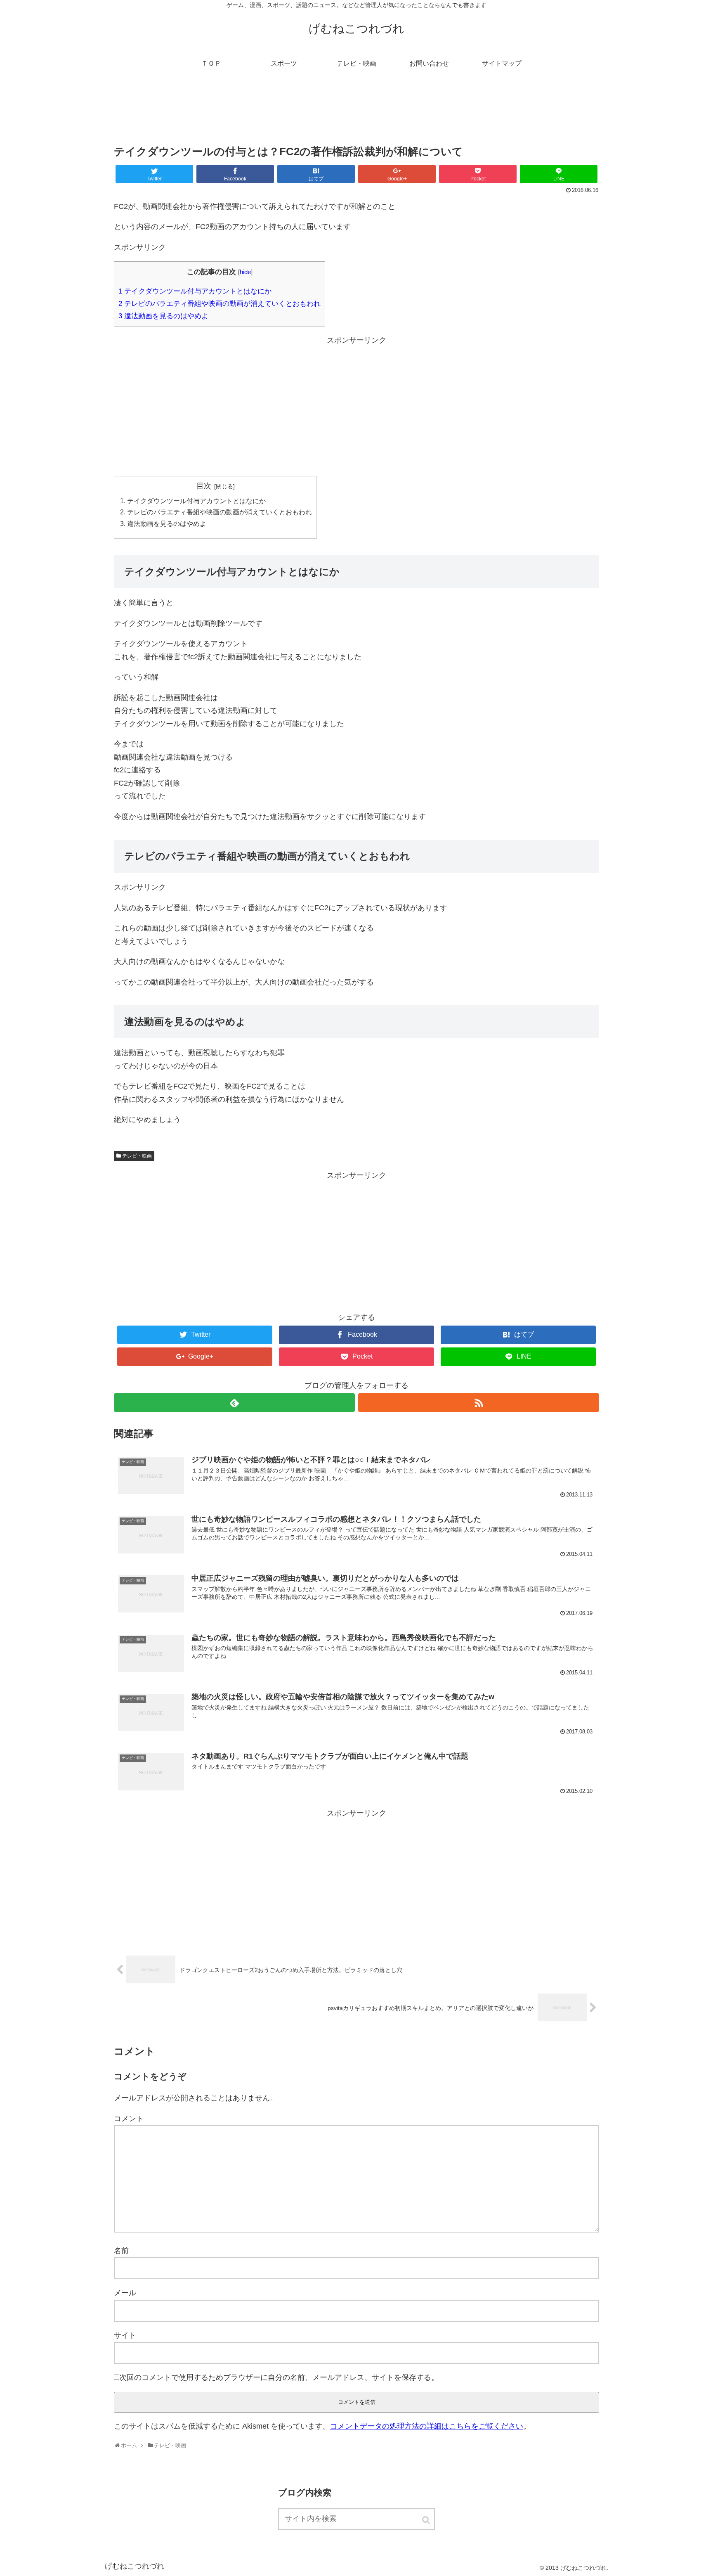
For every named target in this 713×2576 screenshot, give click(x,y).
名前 (121, 2251)
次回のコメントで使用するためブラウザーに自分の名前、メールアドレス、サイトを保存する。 (279, 2377)
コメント (129, 2119)
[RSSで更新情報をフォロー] (479, 1403)
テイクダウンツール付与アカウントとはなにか (195, 291)
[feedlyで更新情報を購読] (234, 1403)
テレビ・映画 (137, 1156)
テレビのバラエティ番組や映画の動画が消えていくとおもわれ (220, 304)
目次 (204, 486)
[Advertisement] (356, 113)
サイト (125, 2335)
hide (245, 272)
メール (125, 2293)
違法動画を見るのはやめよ (163, 316)
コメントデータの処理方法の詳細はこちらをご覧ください (427, 2426)
